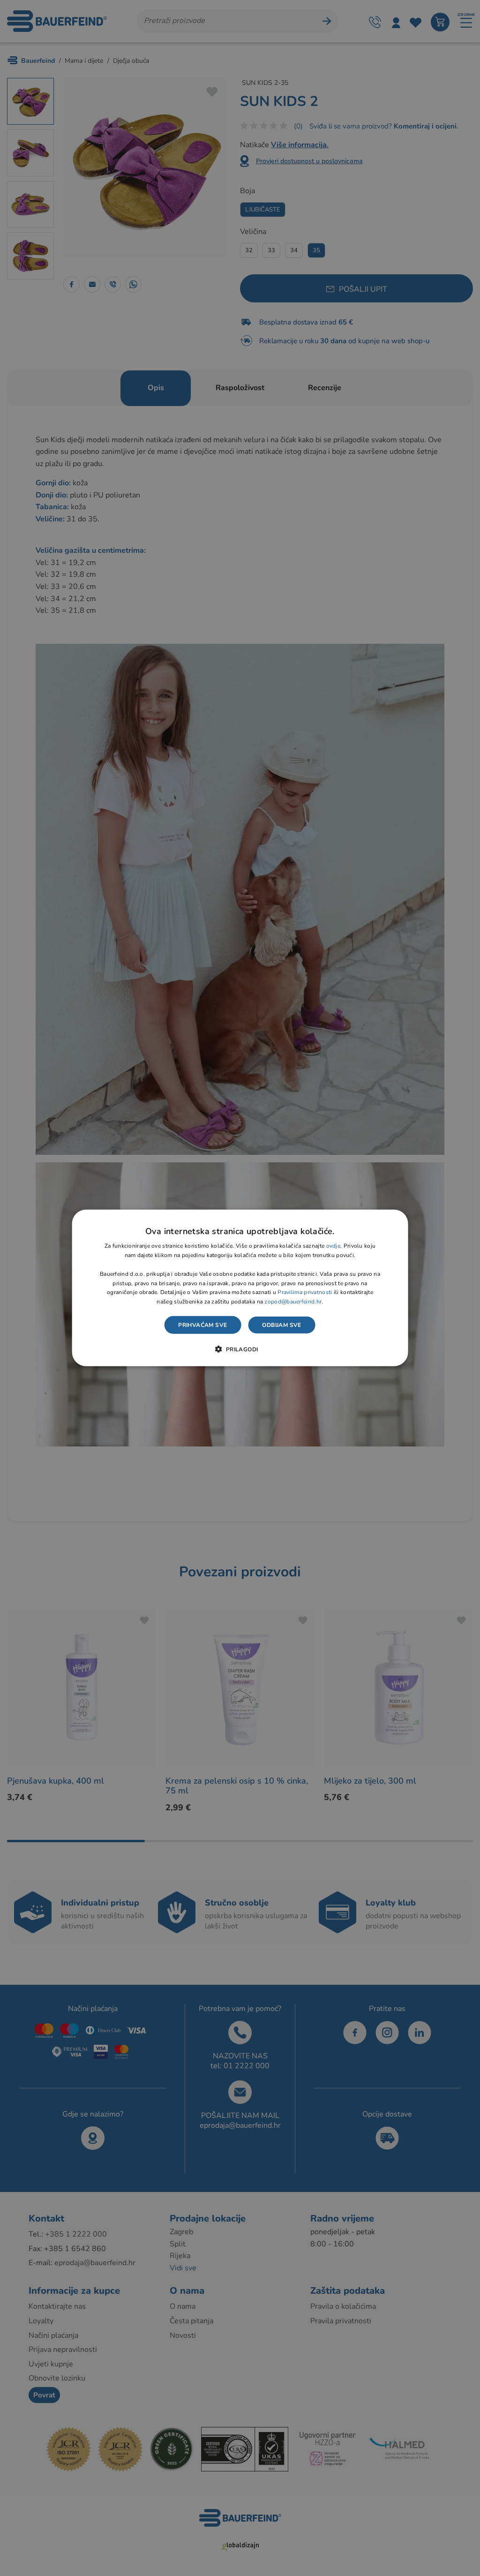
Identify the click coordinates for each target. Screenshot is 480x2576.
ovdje (334, 1246)
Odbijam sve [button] (281, 1325)
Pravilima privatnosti (305, 1292)
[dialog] (240, 1288)
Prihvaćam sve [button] (202, 1325)
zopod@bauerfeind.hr (293, 1302)
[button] (240, 1349)
